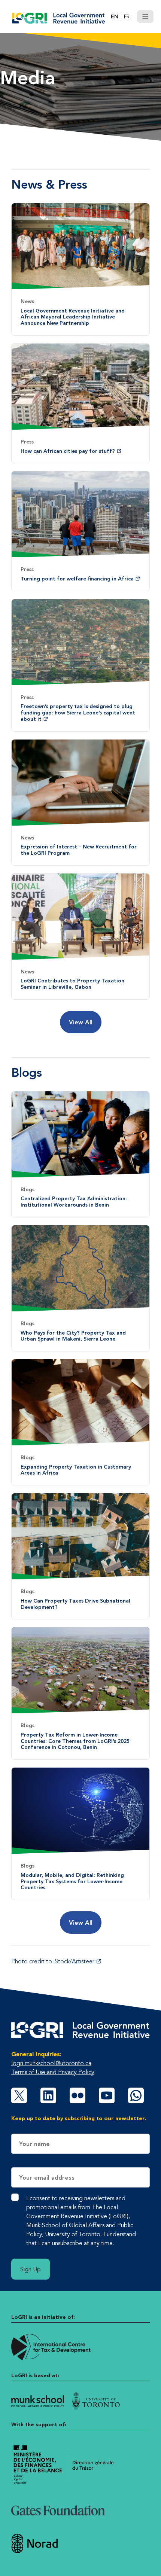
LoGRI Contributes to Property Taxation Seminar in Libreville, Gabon (72, 984)
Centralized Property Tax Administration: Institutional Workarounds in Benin (74, 1202)
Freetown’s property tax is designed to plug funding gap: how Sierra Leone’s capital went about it (78, 713)
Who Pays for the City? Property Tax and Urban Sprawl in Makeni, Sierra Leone (73, 1336)
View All (81, 1022)
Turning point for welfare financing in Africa (77, 579)
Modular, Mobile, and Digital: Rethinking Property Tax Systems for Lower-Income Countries (72, 1881)
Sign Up (31, 2269)
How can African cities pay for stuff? (68, 451)
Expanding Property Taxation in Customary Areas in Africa (76, 1470)
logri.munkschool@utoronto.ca (51, 2063)
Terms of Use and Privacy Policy (53, 2072)
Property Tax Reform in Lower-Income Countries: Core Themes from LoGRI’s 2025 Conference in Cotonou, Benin (75, 1741)
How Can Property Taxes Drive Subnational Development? (75, 1604)
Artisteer (83, 1961)
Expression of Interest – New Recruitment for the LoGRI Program (79, 850)
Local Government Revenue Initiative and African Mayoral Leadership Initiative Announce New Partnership (73, 317)
